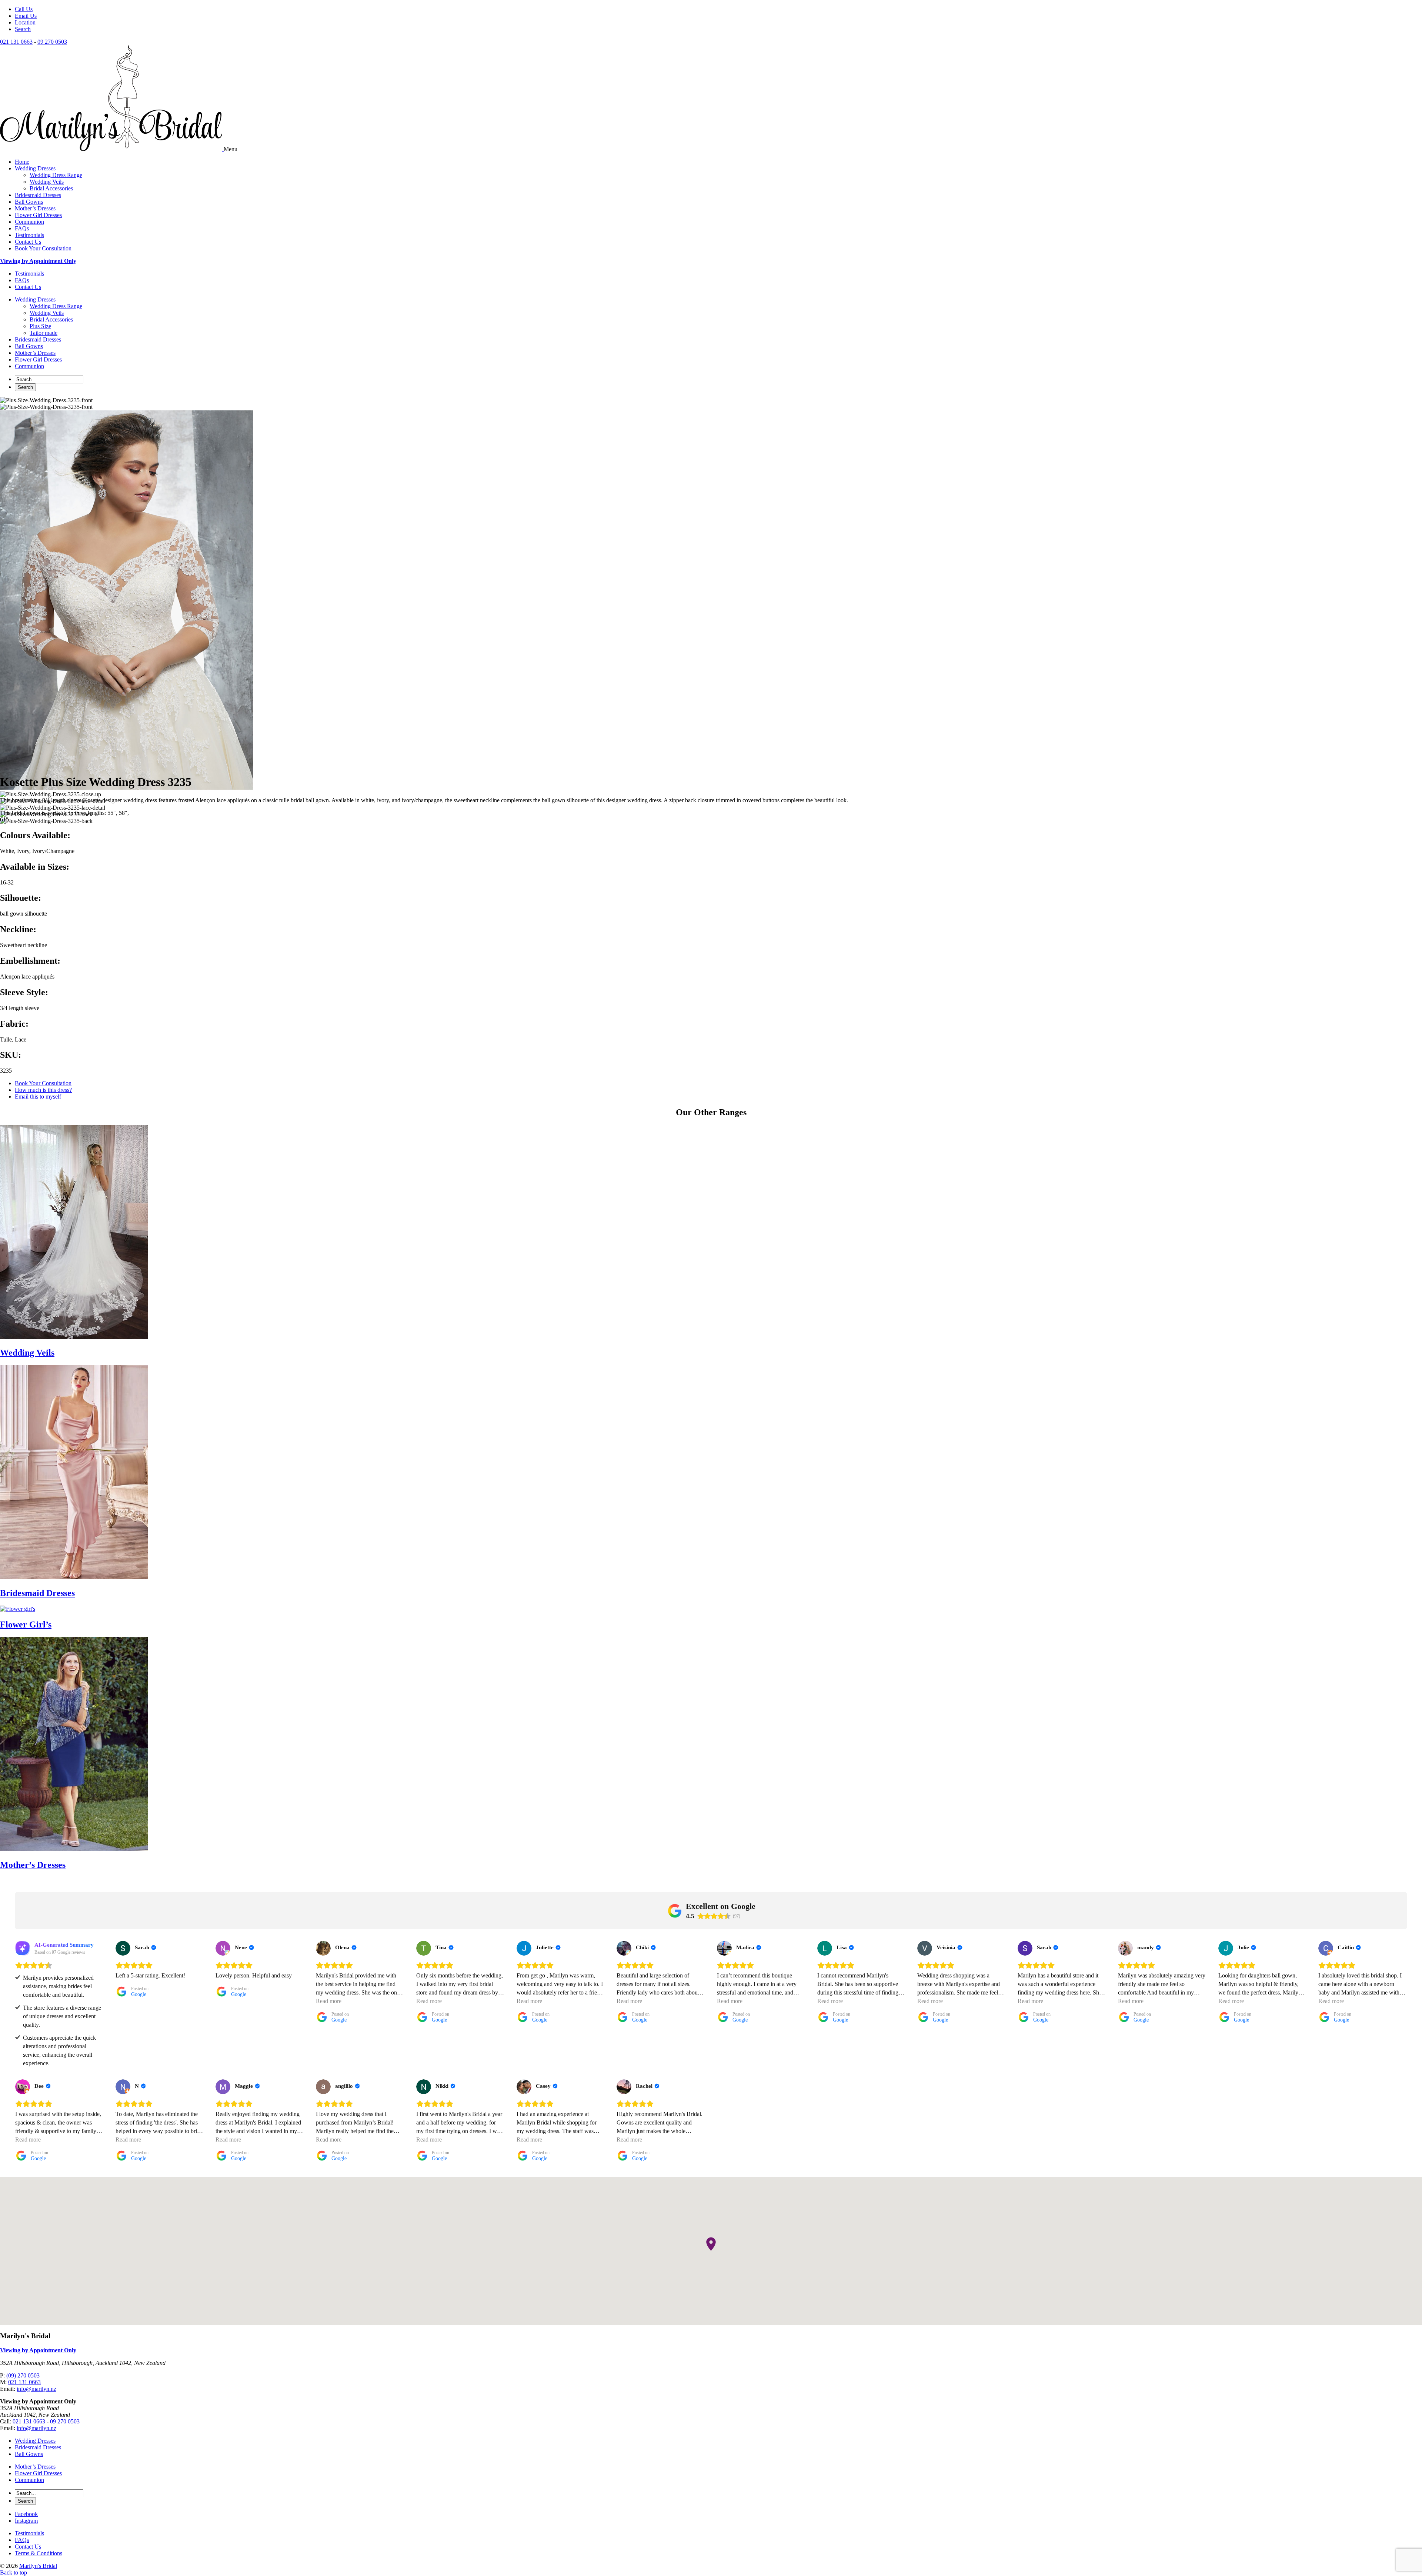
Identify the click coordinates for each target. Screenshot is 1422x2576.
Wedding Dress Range (56, 175)
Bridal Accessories (51, 188)
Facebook (26, 2514)
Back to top (14, 2572)
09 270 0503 (52, 42)
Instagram (26, 2521)
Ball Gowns (29, 202)
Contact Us (28, 242)
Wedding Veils (47, 182)
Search (23, 29)
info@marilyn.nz (36, 2389)
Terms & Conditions (39, 2553)
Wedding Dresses (35, 168)
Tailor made (44, 333)
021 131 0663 (16, 42)
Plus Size (40, 326)
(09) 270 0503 (23, 2375)
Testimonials (29, 235)
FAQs (22, 228)
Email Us (26, 16)
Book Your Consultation (43, 248)
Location (25, 22)
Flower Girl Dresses (38, 215)
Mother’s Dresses (35, 208)
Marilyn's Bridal (38, 2566)
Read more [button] (329, 2001)
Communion (29, 222)
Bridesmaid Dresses (38, 195)
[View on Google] (123, 1948)
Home (22, 162)
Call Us (24, 9)
